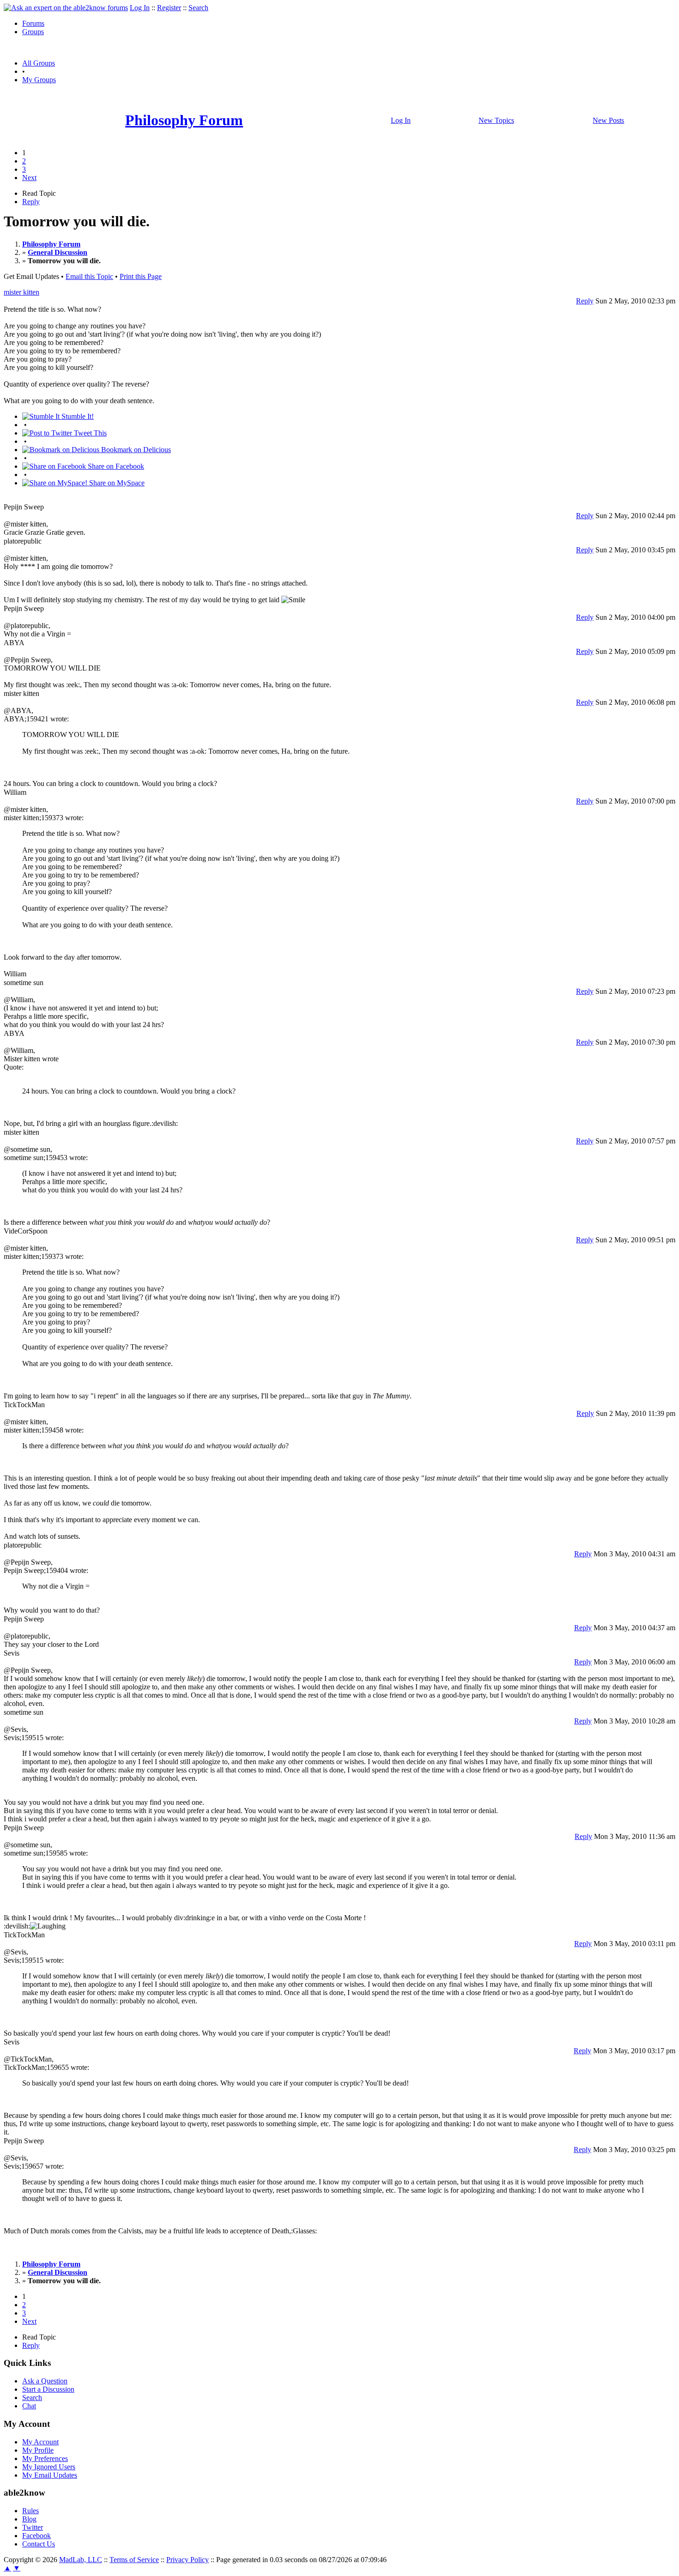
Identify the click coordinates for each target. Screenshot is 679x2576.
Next (29, 178)
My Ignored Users (49, 2467)
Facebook (36, 2536)
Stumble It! (77, 416)
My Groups (39, 80)
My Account (40, 2442)
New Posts (608, 120)
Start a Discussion (48, 2389)
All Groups (39, 63)
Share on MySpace (116, 483)
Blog (29, 2519)
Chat (29, 2406)
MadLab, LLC (81, 2560)
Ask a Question (45, 2381)
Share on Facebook (115, 466)
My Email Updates (50, 2475)
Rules (30, 2511)
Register (169, 8)
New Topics (496, 120)
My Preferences (45, 2458)
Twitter (33, 2527)
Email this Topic (89, 276)
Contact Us (39, 2544)
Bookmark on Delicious (135, 450)
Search (198, 8)
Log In (140, 8)
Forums (33, 23)
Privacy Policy (188, 2560)
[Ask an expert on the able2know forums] (66, 8)
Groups (33, 32)
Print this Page (141, 276)
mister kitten (21, 292)
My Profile (38, 2450)
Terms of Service (134, 2560)
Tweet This (89, 433)
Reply (31, 202)
